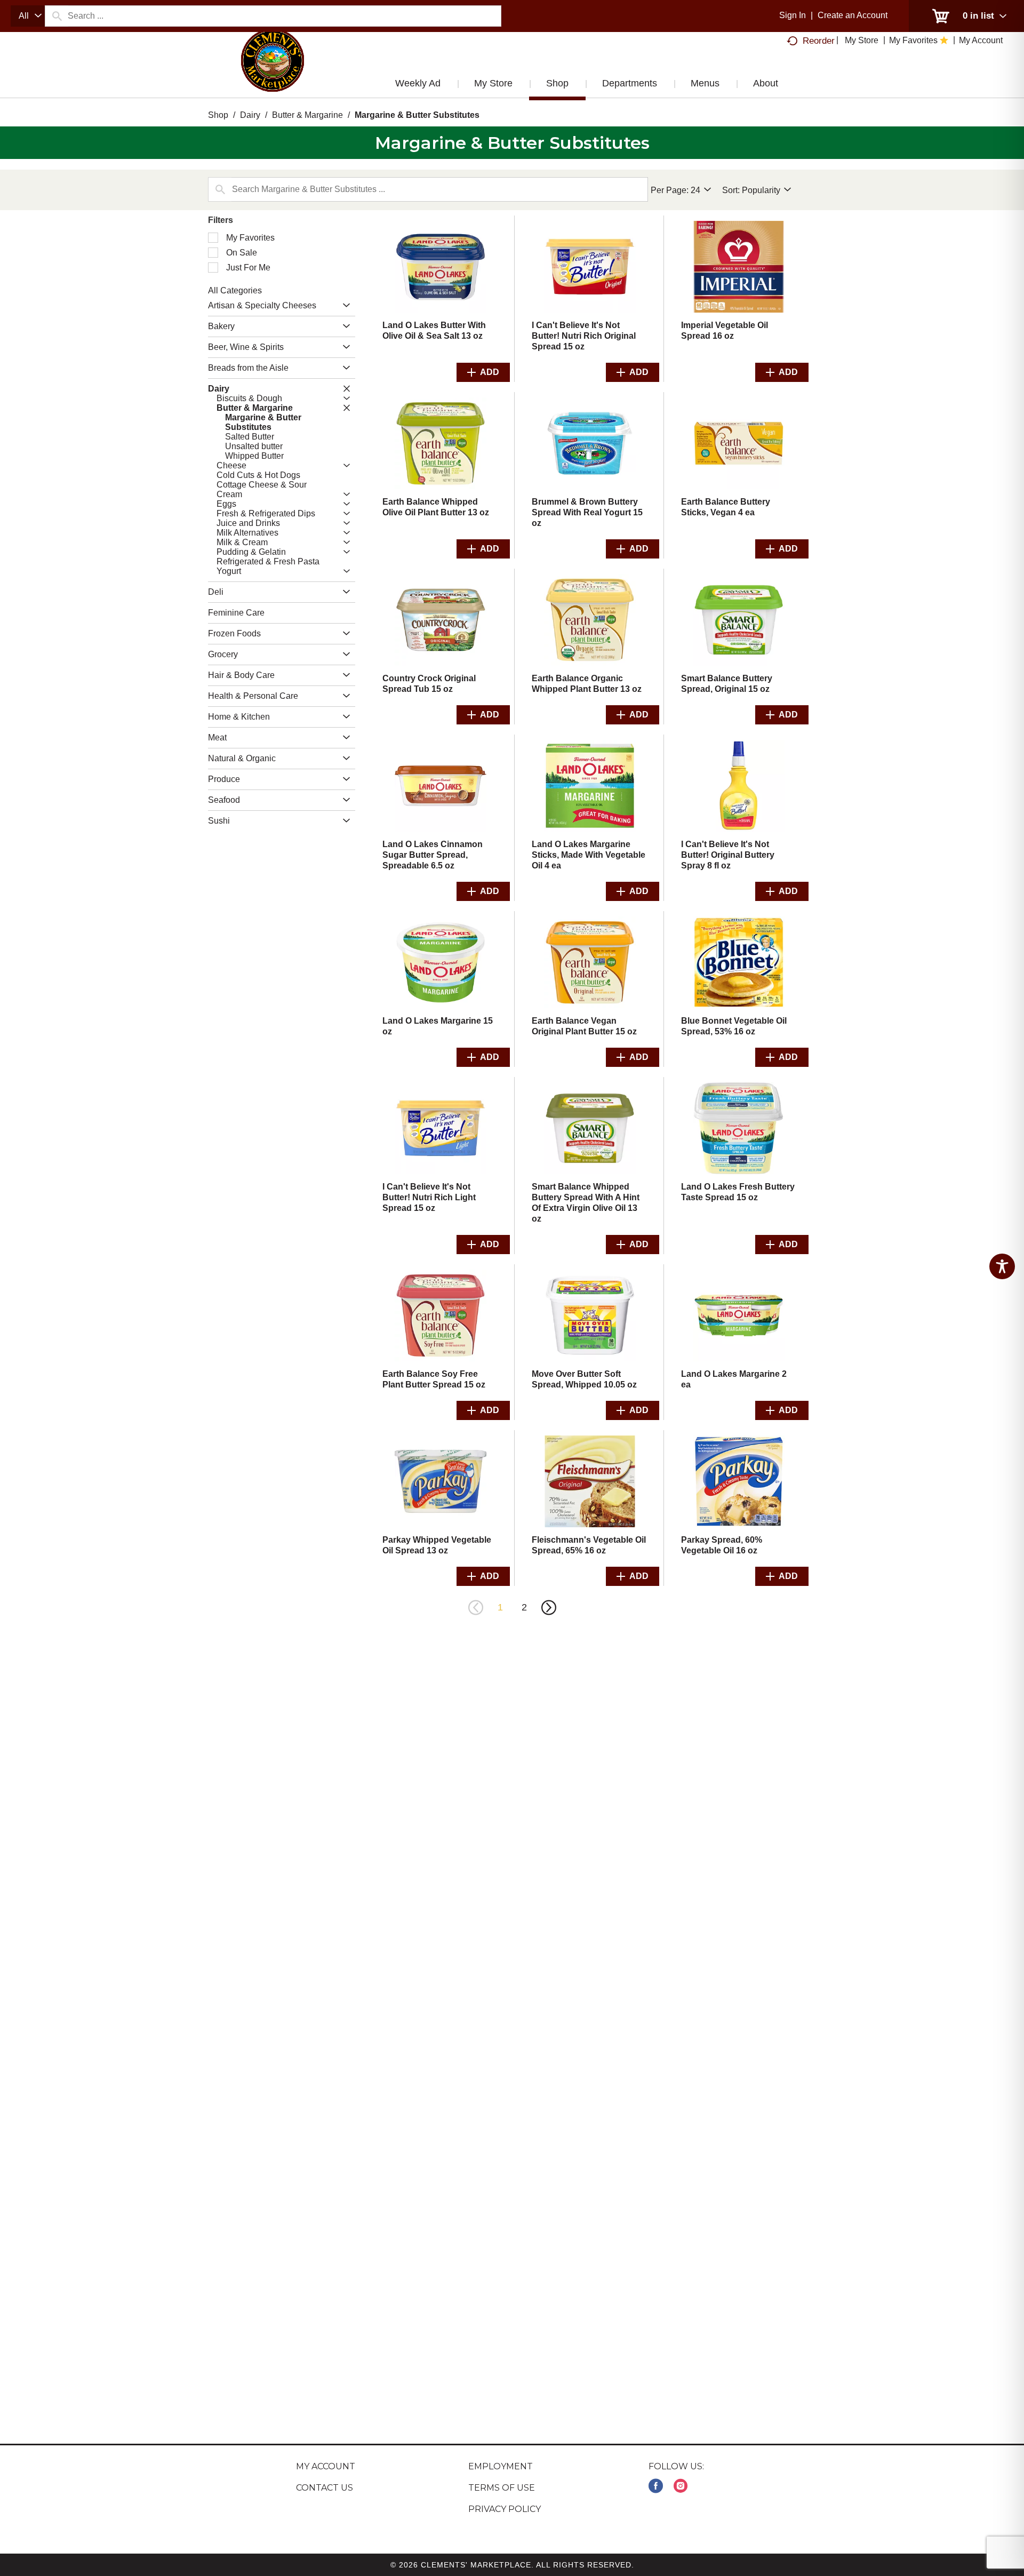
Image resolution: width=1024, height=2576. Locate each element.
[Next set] (548, 1608)
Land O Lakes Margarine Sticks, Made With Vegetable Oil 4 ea (589, 855)
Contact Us (325, 2488)
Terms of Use (502, 2488)
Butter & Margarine (307, 115)
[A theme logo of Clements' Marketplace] (273, 71)
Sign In (793, 15)
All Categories (235, 290)
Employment (501, 2466)
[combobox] (28, 16)
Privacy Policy (505, 2509)
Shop (218, 115)
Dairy (250, 115)
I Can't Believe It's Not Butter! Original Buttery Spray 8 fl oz (728, 855)
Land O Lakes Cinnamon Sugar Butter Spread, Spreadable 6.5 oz (433, 855)
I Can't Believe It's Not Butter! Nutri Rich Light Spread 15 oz (429, 1197)
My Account (326, 2466)
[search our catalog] (57, 16)
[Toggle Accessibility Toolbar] (1002, 1266)
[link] (656, 2486)
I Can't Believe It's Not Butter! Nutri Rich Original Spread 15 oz (584, 336)
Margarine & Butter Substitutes (417, 115)
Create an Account (853, 15)
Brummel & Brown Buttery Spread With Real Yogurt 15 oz (587, 512)
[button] (344, 306)
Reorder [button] (819, 41)
